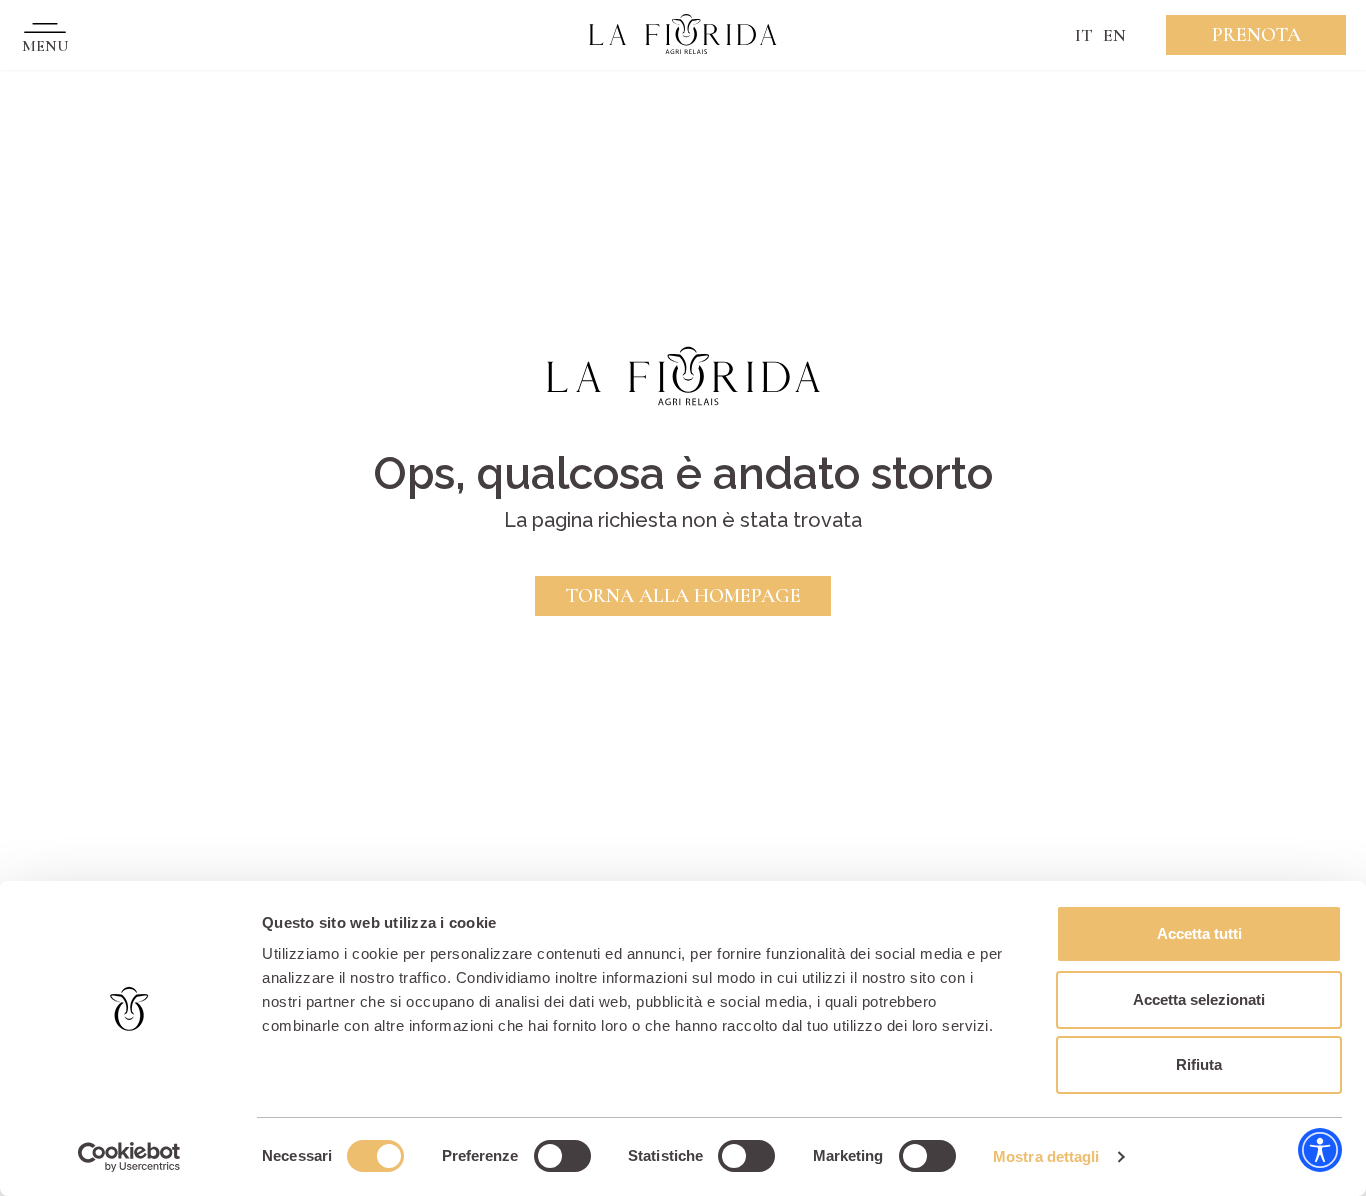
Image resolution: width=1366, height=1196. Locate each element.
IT (1084, 35)
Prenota (1256, 35)
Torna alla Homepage (683, 596)
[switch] (562, 1156)
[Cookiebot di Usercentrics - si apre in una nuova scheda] (129, 1157)
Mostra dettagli (1046, 1156)
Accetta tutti (1199, 933)
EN (1114, 35)
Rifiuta (1199, 1064)
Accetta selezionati (1199, 999)
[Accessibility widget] (1320, 1150)
